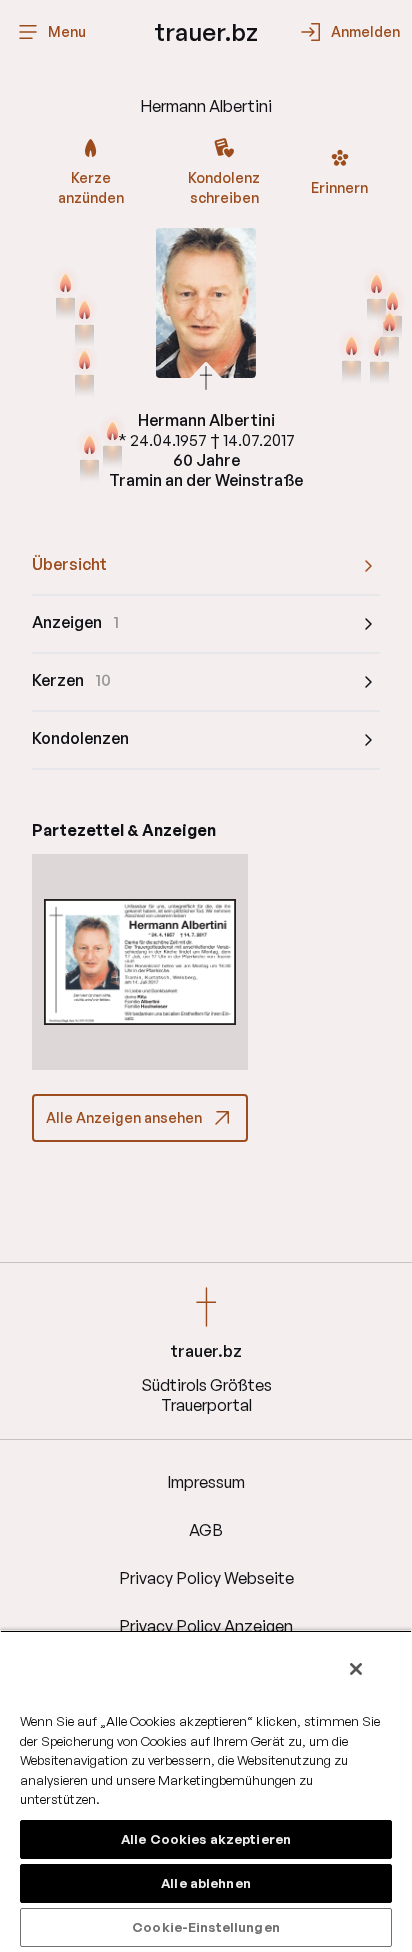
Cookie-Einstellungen (206, 1927)
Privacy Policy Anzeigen (206, 1626)
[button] (140, 962)
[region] (206, 1791)
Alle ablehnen (206, 1883)
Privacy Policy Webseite (206, 1578)
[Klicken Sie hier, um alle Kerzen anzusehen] (84, 373)
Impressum (206, 1482)
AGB (206, 1530)
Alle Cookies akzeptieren (206, 1839)
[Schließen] (356, 1669)
